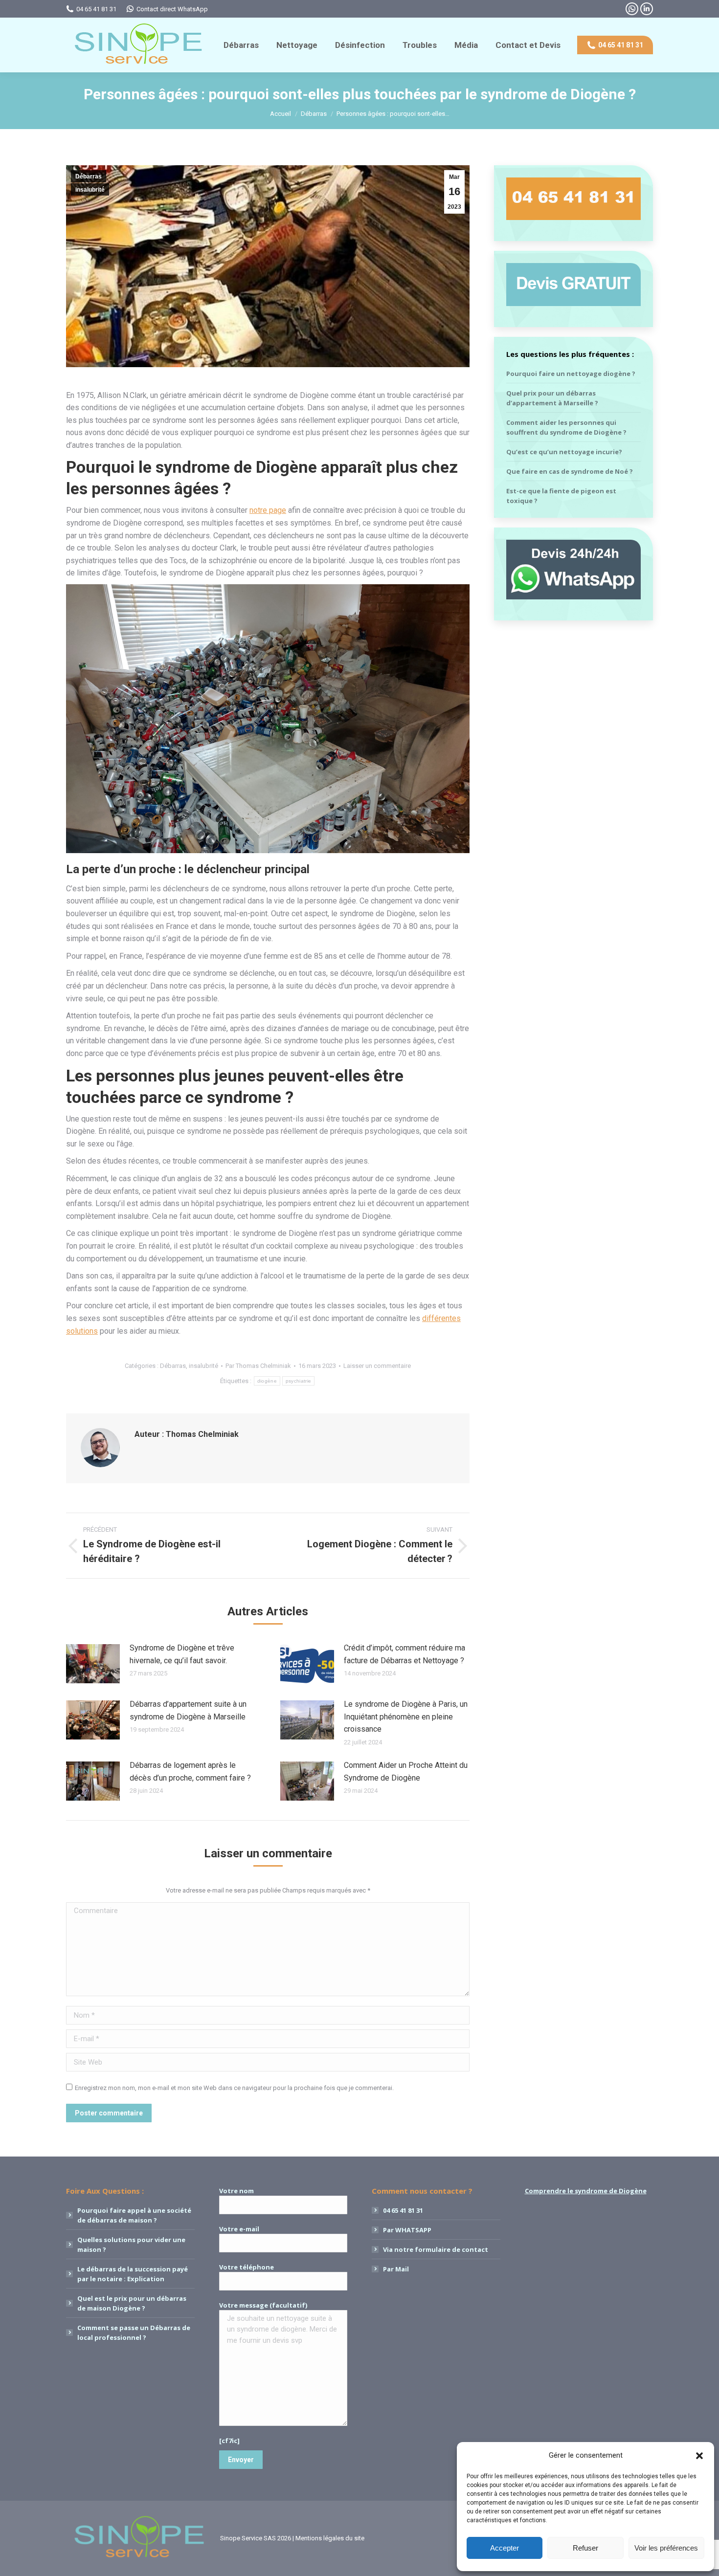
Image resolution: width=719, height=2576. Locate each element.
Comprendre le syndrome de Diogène (586, 2191)
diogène (267, 1381)
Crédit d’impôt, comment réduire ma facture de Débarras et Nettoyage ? (404, 1654)
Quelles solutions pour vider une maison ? (131, 2245)
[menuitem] (241, 45)
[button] (699, 2456)
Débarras (89, 176)
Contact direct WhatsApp (172, 9)
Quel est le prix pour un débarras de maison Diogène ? (132, 2303)
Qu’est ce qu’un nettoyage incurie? (564, 452)
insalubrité (90, 190)
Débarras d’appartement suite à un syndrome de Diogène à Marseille (188, 1710)
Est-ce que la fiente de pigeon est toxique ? (561, 496)
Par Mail (396, 2269)
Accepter (505, 2548)
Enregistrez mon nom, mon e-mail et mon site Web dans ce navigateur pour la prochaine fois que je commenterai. (234, 2088)
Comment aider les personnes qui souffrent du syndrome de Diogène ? (566, 427)
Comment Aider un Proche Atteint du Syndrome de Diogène (406, 1772)
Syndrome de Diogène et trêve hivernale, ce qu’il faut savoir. (182, 1654)
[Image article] (93, 1664)
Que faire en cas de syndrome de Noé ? (570, 471)
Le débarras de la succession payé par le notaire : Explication (133, 2274)
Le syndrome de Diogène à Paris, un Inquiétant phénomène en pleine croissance (406, 1717)
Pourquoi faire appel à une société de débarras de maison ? (134, 2215)
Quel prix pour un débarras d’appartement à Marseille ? (552, 398)
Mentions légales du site (330, 2538)
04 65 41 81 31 (96, 9)
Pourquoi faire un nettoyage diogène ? (571, 374)
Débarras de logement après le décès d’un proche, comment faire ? (190, 1772)
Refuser (585, 2548)
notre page (268, 510)
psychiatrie (298, 1381)
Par (258, 1366)
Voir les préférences (666, 2548)
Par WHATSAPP (407, 2230)
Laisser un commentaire (377, 1366)
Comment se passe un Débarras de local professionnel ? (134, 2333)
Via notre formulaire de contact (436, 2249)
